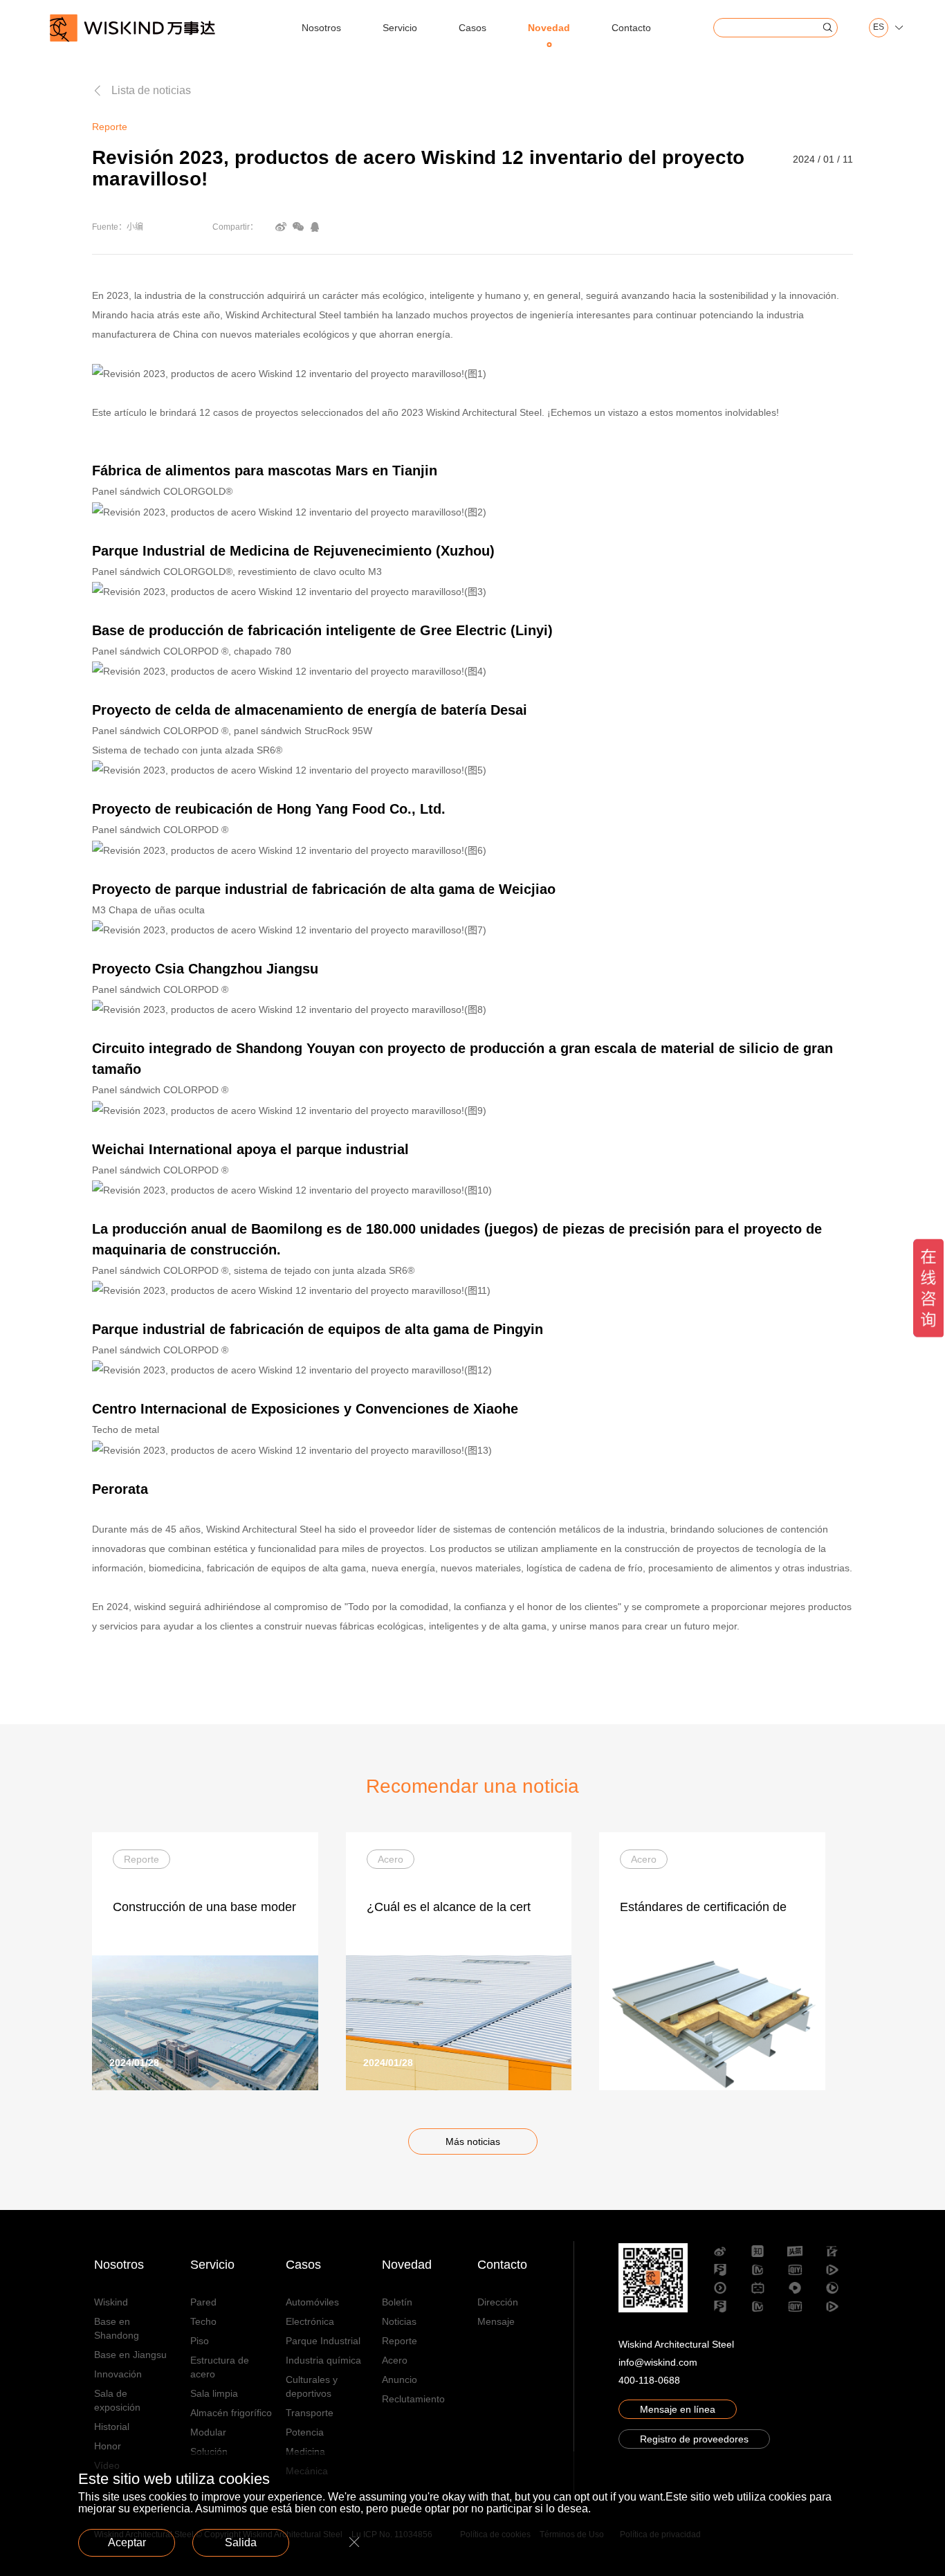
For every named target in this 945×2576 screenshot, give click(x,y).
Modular (208, 2432)
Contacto (631, 28)
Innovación (118, 2374)
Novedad (549, 28)
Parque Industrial (323, 2341)
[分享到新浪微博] (281, 227)
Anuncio (400, 2379)
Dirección (498, 2302)
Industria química (323, 2360)
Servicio (400, 28)
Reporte (400, 2341)
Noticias (399, 2321)
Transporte (310, 2413)
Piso (200, 2341)
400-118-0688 (649, 2380)
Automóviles (312, 2302)
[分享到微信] (298, 227)
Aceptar (127, 2542)
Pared (203, 2302)
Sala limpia (214, 2393)
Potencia (305, 2432)
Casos (472, 28)
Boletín (397, 2302)
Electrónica (310, 2321)
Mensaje (496, 2321)
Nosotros (321, 28)
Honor (108, 2446)
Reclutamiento (413, 2399)
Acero (395, 2360)
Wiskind (111, 2302)
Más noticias (473, 2141)
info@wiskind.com (658, 2362)
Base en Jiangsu (130, 2355)
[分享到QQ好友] (315, 227)
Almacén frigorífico (231, 2413)
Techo (203, 2321)
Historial (112, 2427)
